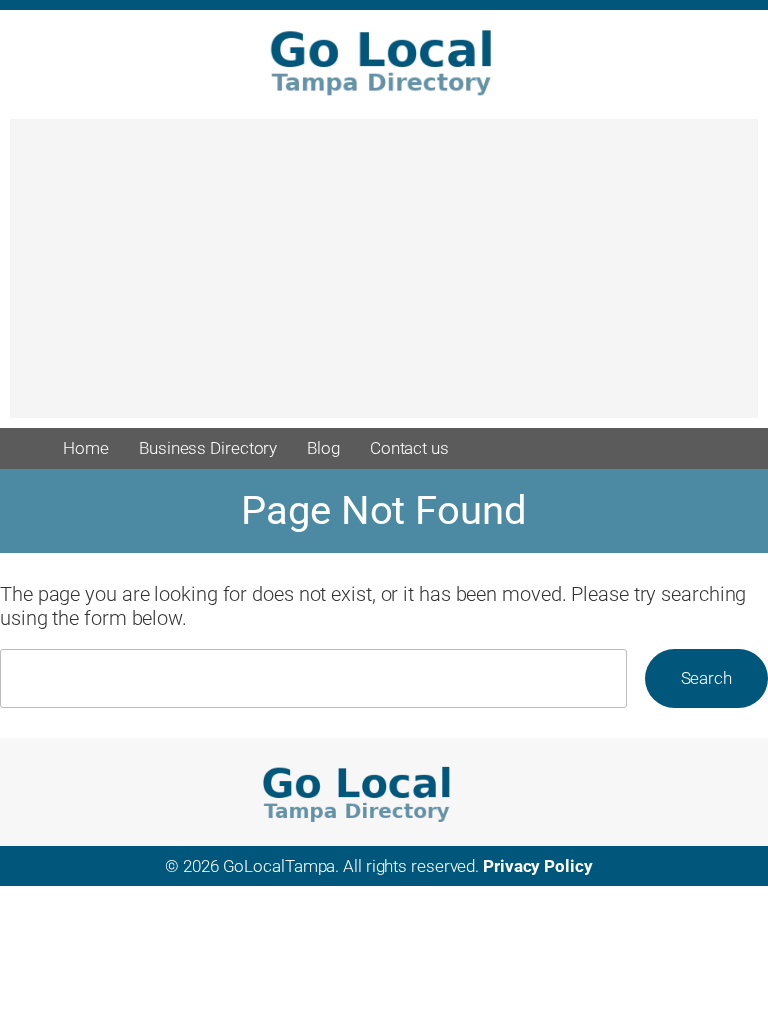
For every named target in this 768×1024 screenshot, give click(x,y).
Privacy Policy (538, 866)
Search (706, 678)
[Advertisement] (384, 278)
